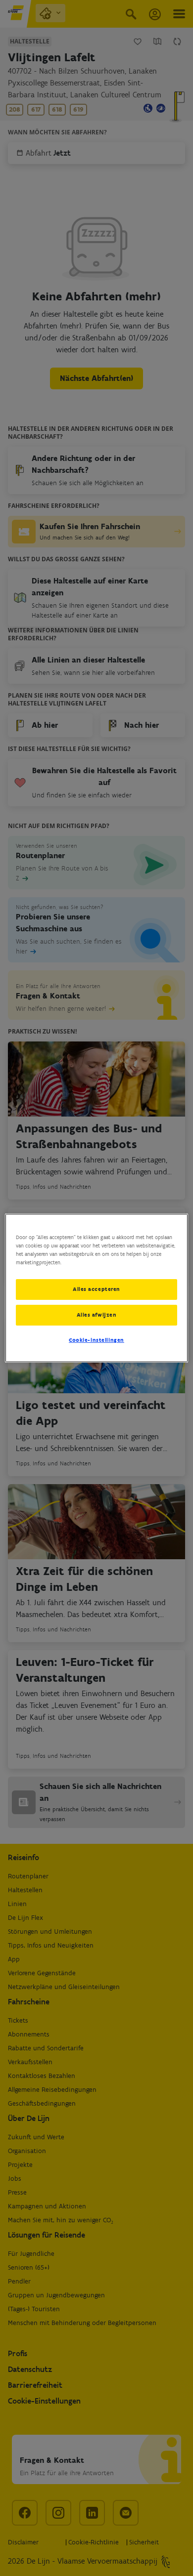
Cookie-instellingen (96, 1340)
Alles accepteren (96, 1289)
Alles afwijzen (97, 1315)
